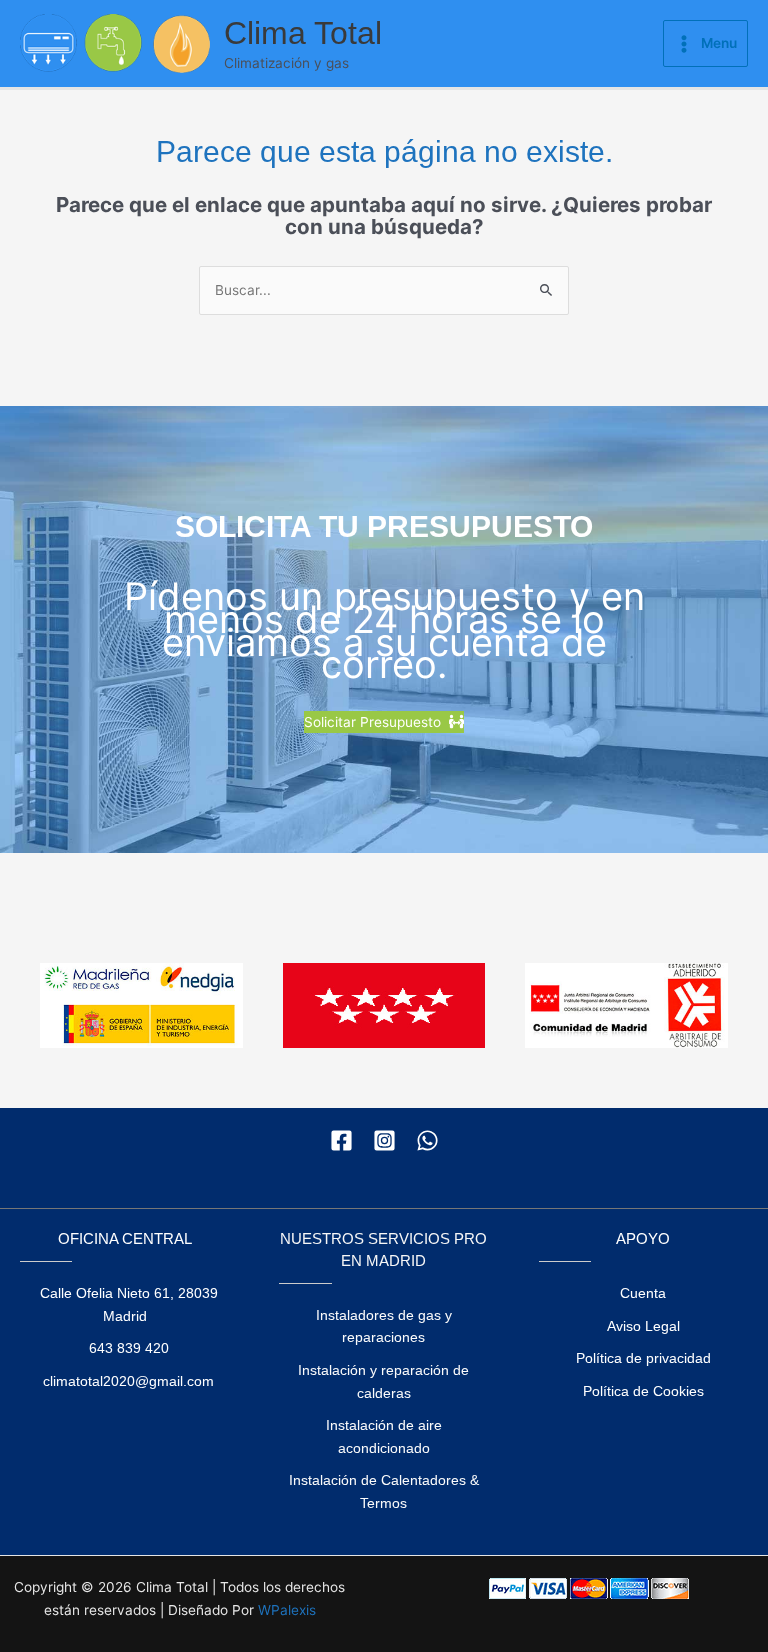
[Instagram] (384, 1140)
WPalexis (287, 1610)
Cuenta (643, 1293)
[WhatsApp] (427, 1140)
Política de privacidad (643, 1358)
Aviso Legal (643, 1326)
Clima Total (303, 33)
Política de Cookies (643, 1391)
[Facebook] (341, 1140)
